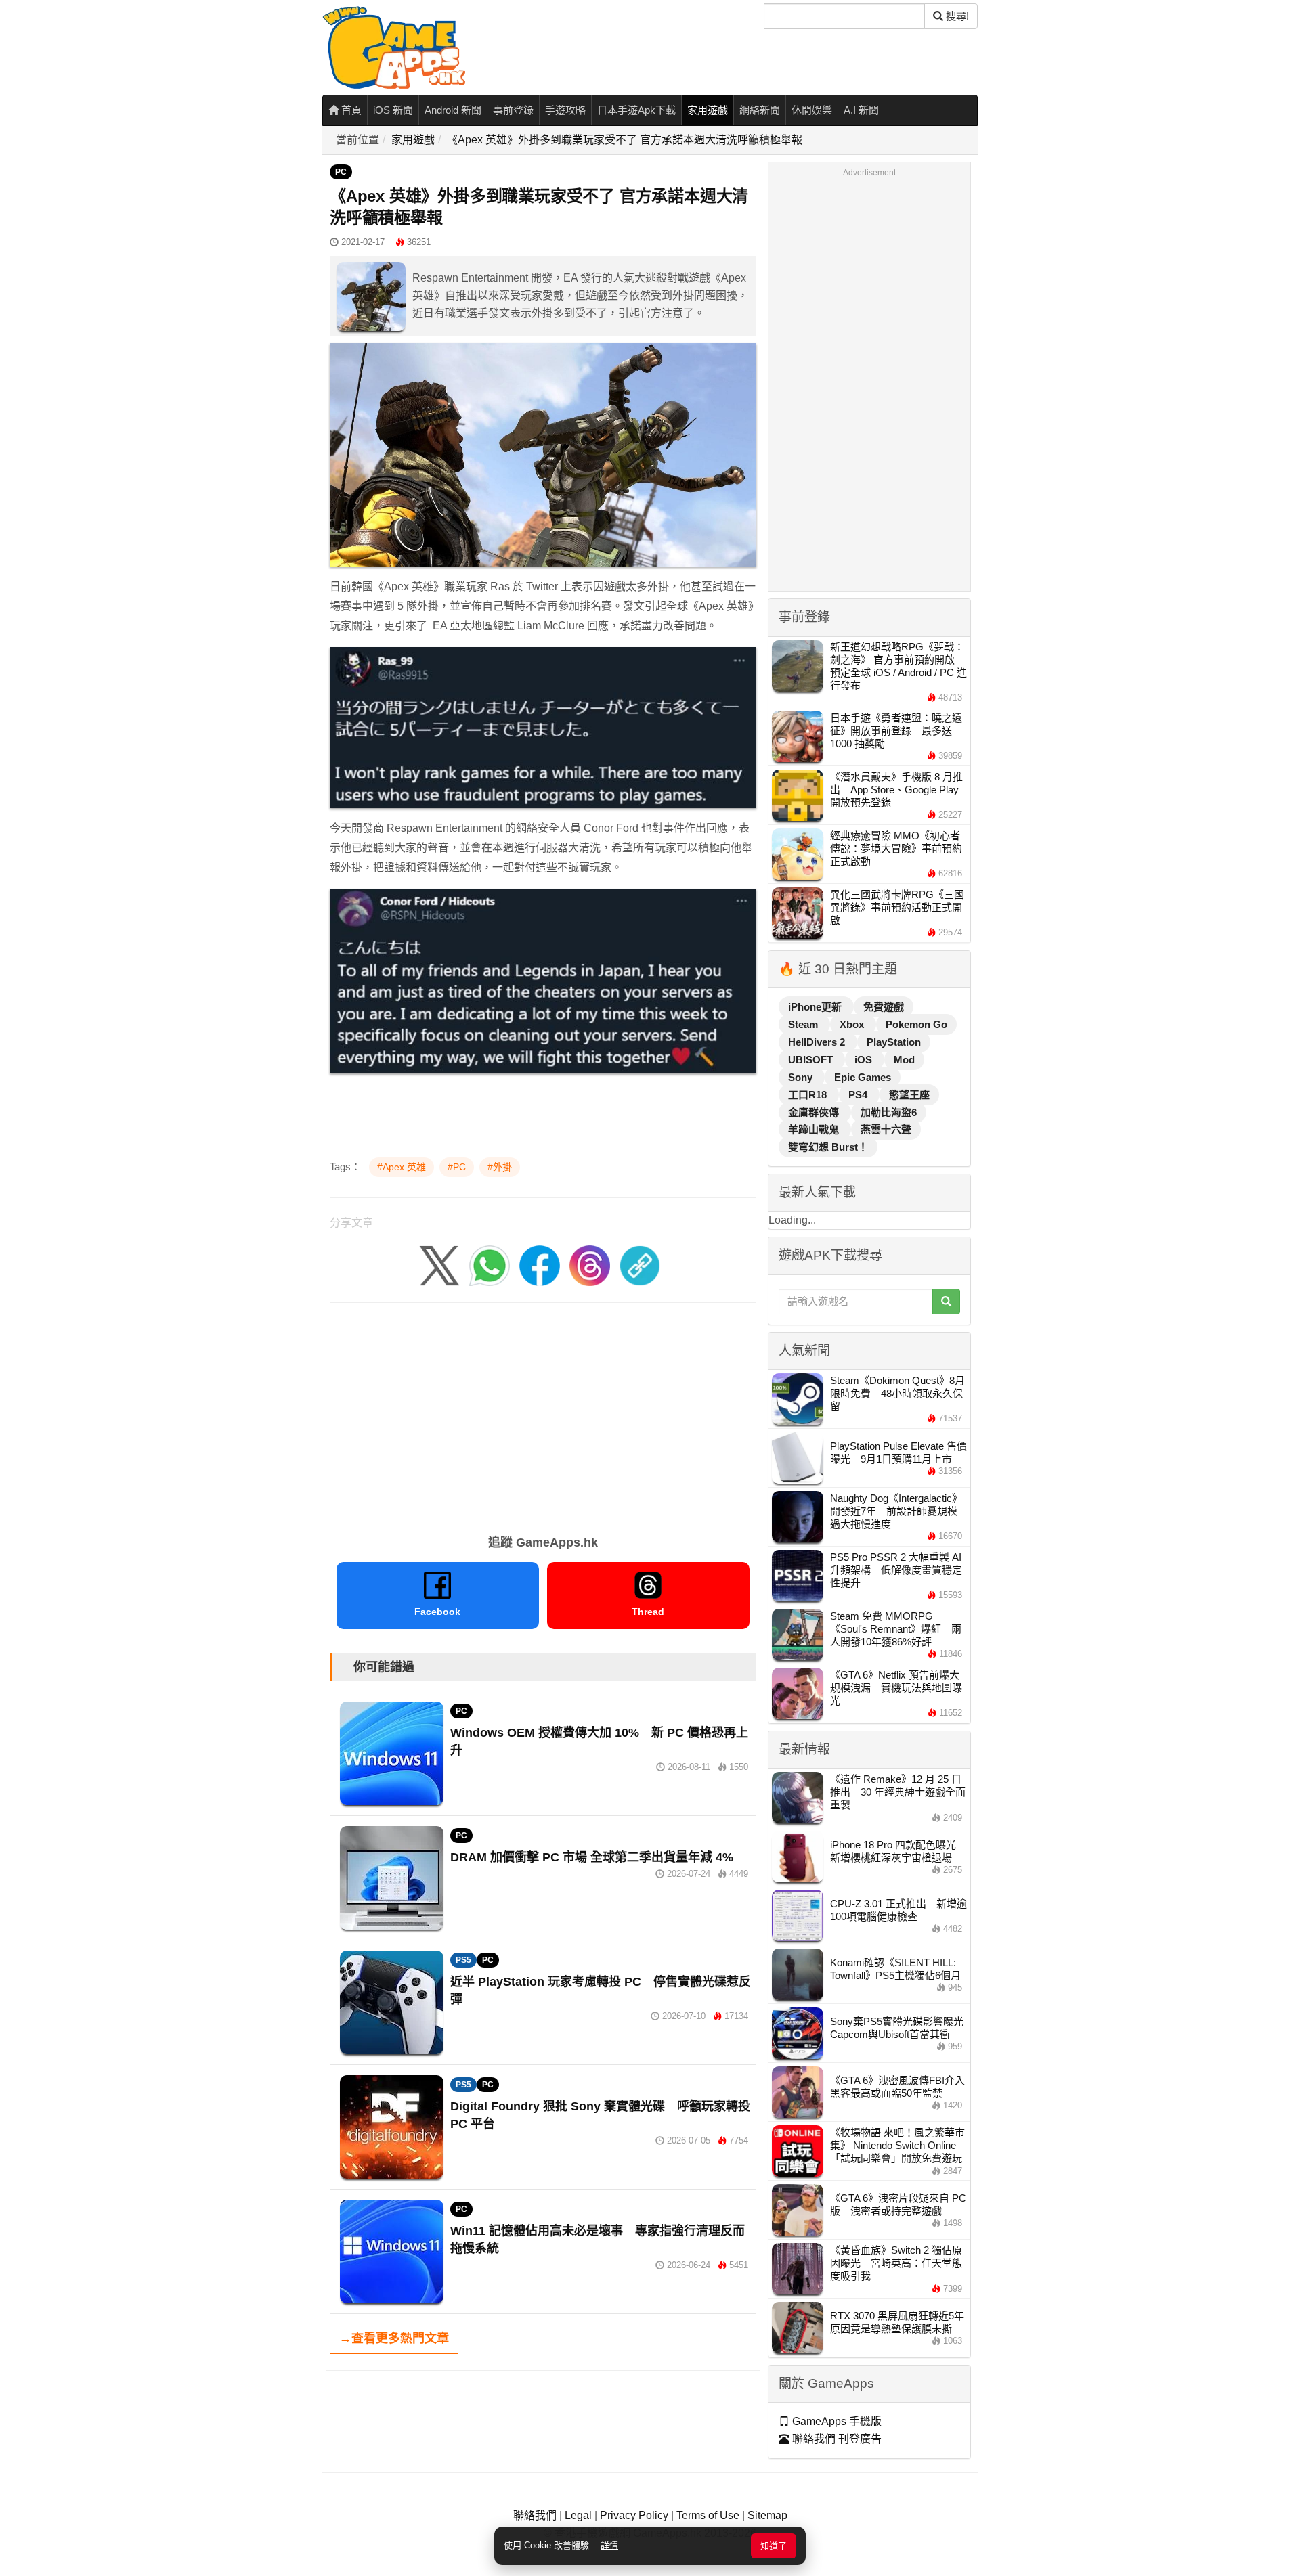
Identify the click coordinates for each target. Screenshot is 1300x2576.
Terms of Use (708, 2515)
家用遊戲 (708, 110)
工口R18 (809, 1095)
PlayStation (894, 1042)
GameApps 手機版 (836, 2421)
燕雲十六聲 (886, 1129)
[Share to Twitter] (439, 1265)
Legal (578, 2515)
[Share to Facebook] (540, 1265)
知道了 (774, 2546)
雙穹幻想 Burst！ (828, 1147)
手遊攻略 (565, 110)
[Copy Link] (640, 1265)
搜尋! (956, 16)
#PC (457, 1167)
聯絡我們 (535, 2515)
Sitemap (767, 2515)
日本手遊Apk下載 (636, 110)
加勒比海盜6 (889, 1112)
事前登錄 (513, 110)
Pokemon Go (916, 1024)
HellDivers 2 (818, 1042)
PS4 (859, 1095)
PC (341, 172)
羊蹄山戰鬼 (815, 1129)
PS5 (463, 1960)
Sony (802, 1077)
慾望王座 (909, 1095)
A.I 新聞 (861, 110)
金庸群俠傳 (815, 1112)
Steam (804, 1024)
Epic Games (863, 1077)
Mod (904, 1060)
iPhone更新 (816, 1007)
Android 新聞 (453, 110)
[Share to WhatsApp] (490, 1265)
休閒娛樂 (812, 110)
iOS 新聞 (393, 110)
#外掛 (500, 1167)
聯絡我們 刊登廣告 (836, 2439)
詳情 (609, 2545)
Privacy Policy (634, 2515)
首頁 (350, 110)
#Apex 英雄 (402, 1167)
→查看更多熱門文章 (394, 2338)
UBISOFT (812, 1060)
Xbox (853, 1024)
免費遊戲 (884, 1007)
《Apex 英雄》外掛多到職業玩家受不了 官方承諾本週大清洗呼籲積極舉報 (625, 140)
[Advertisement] (543, 1414)
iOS (865, 1060)
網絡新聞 (760, 110)
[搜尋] (946, 1302)
